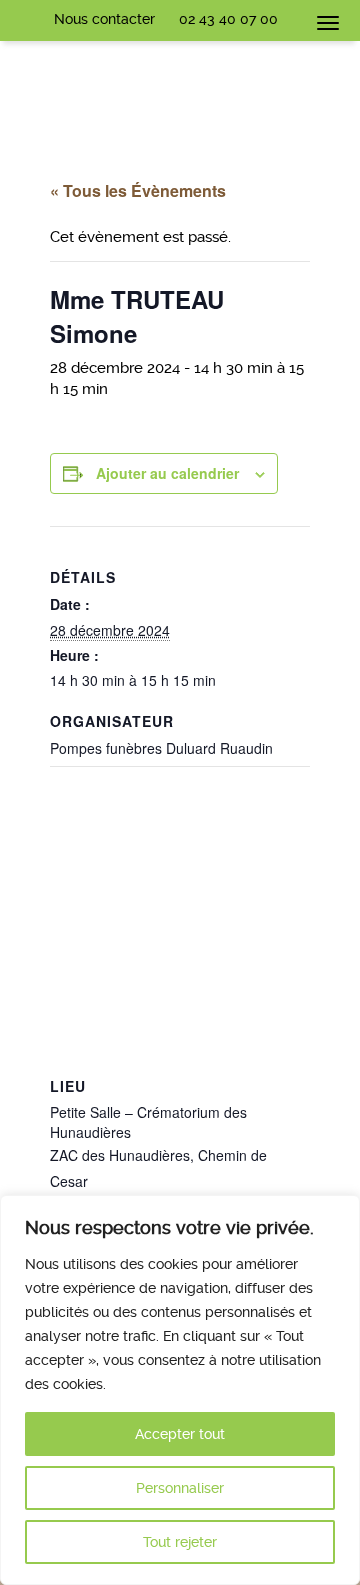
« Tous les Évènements (138, 190)
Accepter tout (180, 1434)
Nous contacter (104, 19)
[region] (180, 1390)
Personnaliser (180, 1488)
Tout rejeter (180, 1542)
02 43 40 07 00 (228, 19)
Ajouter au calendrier (167, 473)
